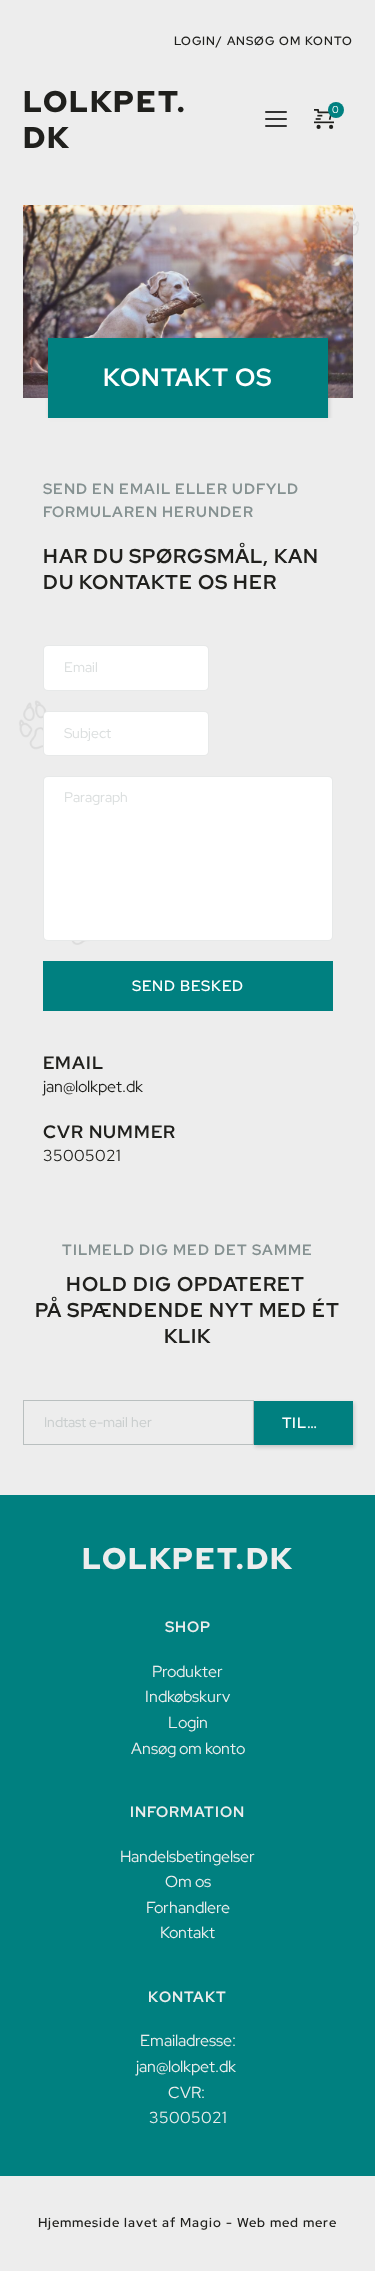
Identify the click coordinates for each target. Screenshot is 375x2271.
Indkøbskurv (187, 1696)
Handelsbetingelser (187, 1856)
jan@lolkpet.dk (93, 1086)
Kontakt (187, 1932)
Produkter (187, 1671)
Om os (188, 1881)
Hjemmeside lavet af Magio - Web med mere (187, 2222)
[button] (276, 119)
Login (188, 1722)
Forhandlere (188, 1907)
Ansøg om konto (290, 41)
